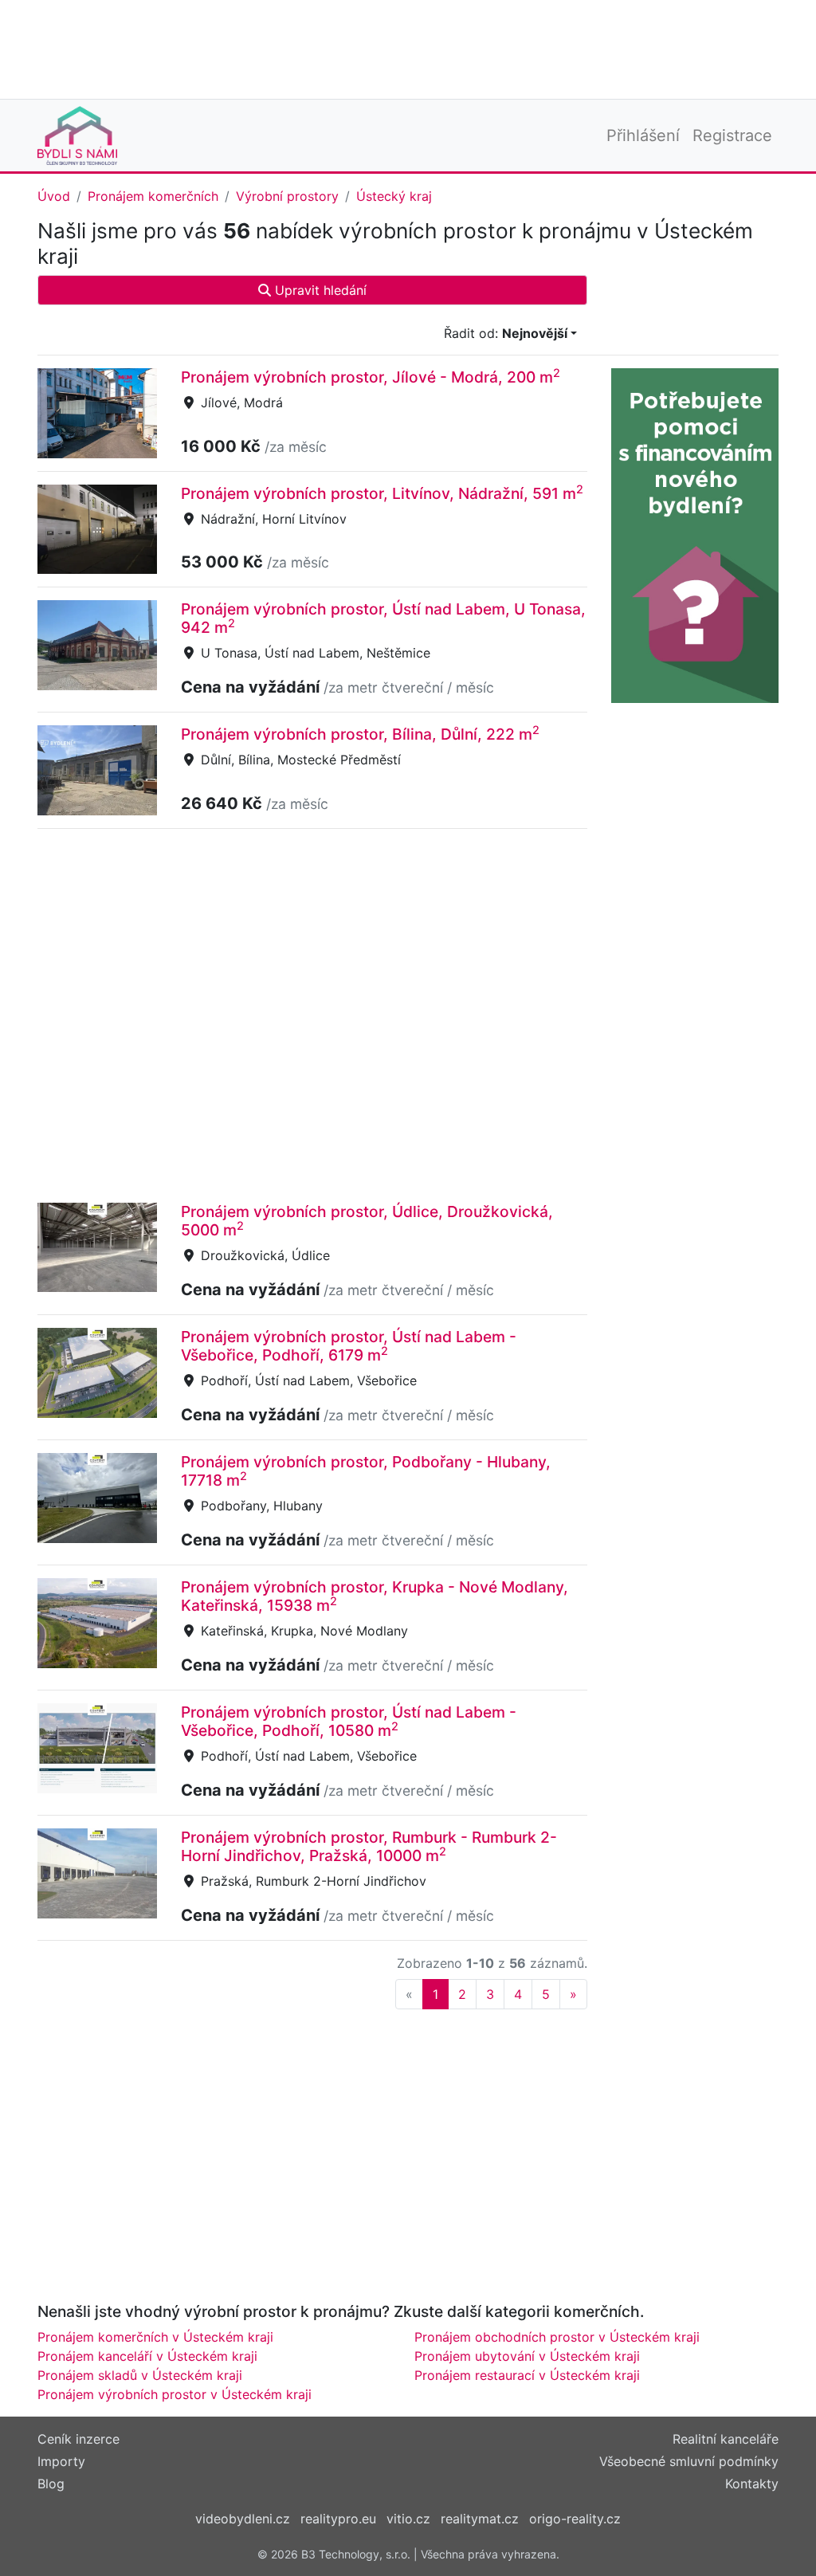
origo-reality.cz (575, 2519)
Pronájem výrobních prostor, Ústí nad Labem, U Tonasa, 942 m (383, 618)
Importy (61, 2461)
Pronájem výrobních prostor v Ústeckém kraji (175, 2394)
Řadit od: (506, 333)
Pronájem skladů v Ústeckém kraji (140, 2375)
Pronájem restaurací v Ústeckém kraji (527, 2375)
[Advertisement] (408, 48)
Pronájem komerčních (153, 196)
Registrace (732, 135)
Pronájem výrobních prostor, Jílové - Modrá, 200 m (371, 377)
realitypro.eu (338, 2519)
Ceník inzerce (78, 2439)
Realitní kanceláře (726, 2439)
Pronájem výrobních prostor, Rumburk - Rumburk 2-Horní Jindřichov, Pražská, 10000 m (369, 1846)
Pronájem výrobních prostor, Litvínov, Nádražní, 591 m (382, 493)
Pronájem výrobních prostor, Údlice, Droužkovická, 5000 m (367, 1221)
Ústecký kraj (394, 196)
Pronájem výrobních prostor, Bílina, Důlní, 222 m (360, 734)
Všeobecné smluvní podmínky (689, 2461)
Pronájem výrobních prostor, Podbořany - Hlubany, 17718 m (366, 1471)
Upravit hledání (319, 290)
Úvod (54, 196)
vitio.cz (408, 2519)
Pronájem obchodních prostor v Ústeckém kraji (557, 2337)
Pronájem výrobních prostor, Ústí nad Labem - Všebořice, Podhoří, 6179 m (349, 1346)
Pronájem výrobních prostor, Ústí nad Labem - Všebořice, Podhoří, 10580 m (349, 1721)
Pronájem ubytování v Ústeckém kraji (527, 2356)
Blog (51, 2484)
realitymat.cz (480, 2519)
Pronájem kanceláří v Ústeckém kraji (147, 2356)
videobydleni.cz (243, 2519)
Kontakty (752, 2484)
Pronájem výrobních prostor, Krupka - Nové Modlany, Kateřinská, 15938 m (375, 1596)
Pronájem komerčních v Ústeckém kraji (155, 2337)
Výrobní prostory (287, 196)
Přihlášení (643, 135)
